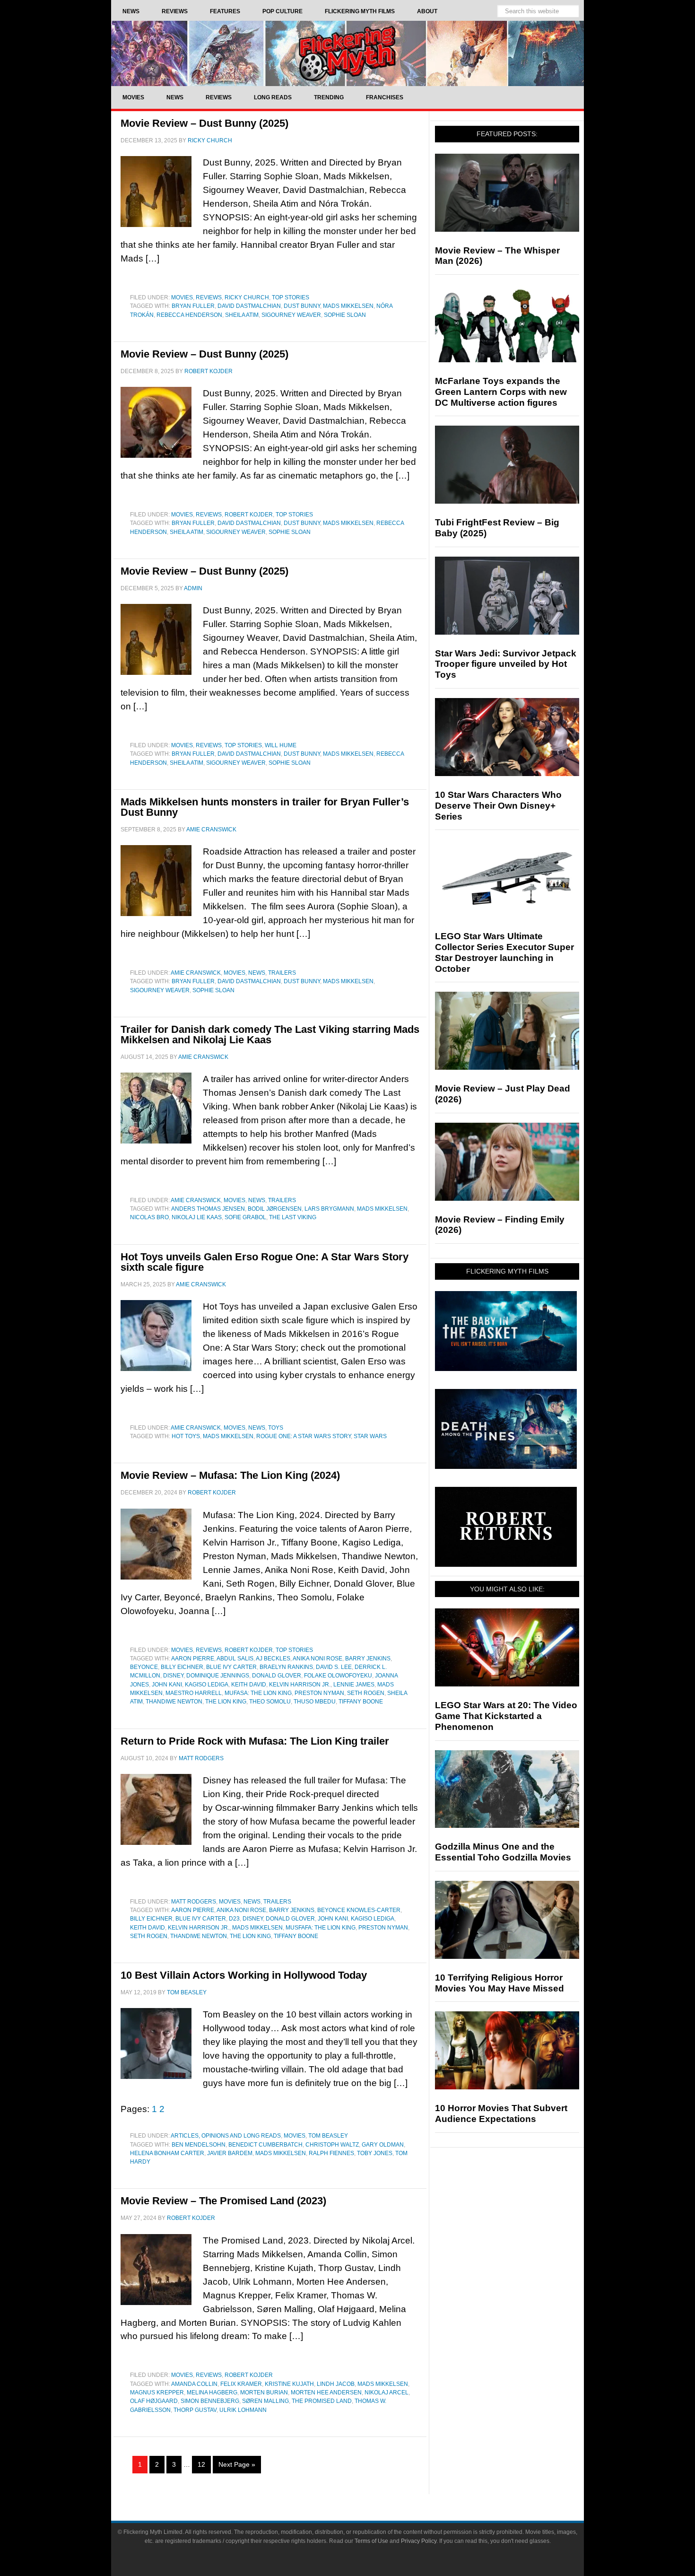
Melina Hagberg (212, 2393)
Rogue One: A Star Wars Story (304, 1436)
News (257, 973)
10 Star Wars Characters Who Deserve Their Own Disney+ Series (498, 806)
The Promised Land (322, 2401)
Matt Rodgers (194, 1902)
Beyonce (144, 1667)
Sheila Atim (242, 315)
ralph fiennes (331, 2153)
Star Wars (370, 1436)
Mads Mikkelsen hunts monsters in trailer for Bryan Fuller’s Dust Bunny (265, 807)
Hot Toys (186, 1436)
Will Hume (281, 745)
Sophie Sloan (345, 315)
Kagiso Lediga (207, 1685)
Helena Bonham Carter (167, 2153)
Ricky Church (247, 297)
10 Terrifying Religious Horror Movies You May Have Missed (500, 1983)
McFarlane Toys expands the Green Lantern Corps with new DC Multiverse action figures (501, 392)
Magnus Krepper (157, 2393)
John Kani (167, 1685)
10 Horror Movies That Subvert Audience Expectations (501, 2113)
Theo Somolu (270, 1702)
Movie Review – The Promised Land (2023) (223, 2201)
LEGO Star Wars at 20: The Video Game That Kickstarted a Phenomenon (506, 1716)
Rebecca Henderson (189, 315)
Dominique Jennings (218, 1676)
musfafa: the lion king (321, 1928)
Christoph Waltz (332, 2145)
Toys (276, 1428)
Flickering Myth (347, 53)
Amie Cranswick (196, 973)
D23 (234, 1919)
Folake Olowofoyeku (338, 1676)
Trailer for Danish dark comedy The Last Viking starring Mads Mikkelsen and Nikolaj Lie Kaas (270, 1035)
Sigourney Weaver (291, 315)
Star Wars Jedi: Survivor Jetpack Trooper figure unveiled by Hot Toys (506, 664)
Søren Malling (265, 2401)
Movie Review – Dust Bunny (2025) (204, 123)
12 (201, 2464)
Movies (182, 297)
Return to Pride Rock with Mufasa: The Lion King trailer (255, 1741)
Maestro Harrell (194, 1693)
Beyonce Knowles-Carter (359, 1910)
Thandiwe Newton (174, 1702)
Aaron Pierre (193, 1659)
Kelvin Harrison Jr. (300, 1685)
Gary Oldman (383, 2145)
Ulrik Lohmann (243, 2410)
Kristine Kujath (289, 2384)
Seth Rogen (366, 1693)
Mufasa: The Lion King (258, 1693)
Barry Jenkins (368, 1659)
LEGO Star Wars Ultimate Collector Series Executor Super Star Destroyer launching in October (504, 952)
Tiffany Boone (361, 1702)
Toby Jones (375, 2153)
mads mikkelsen (348, 306)
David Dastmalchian (249, 306)
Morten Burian (264, 2393)
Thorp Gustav (195, 2410)
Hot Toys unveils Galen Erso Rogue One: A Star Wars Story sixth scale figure (265, 1262)
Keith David (249, 1685)
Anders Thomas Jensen (208, 1209)
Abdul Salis (235, 1659)
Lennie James (354, 1685)
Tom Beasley (328, 2136)
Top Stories (291, 297)
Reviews (209, 297)
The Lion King (226, 1702)
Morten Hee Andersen (326, 2393)
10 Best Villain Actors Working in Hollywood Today (244, 1975)
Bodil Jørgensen (275, 1209)
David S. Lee (334, 1667)
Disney (173, 1676)
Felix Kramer (241, 2384)
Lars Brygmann (329, 1209)
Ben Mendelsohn (199, 2145)
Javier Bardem (230, 2153)
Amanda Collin (194, 2384)
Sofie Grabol (245, 1217)
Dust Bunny (302, 306)
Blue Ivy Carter (231, 1667)
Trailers (282, 973)
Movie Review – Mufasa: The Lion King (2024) (230, 1475)
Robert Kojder (249, 515)
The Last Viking (293, 1217)
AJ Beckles (273, 1659)
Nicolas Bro (149, 1217)
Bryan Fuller (193, 306)
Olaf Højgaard (154, 2401)
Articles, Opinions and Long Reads (226, 2136)
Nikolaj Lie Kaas (197, 1217)
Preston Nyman (319, 1693)
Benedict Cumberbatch (265, 2145)
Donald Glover (277, 1676)
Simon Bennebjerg (210, 2401)
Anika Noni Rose (317, 1659)
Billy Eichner (182, 1667)
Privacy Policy (419, 2541)
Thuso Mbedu (315, 1702)
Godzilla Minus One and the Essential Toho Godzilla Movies (503, 1852)
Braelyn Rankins (286, 1667)
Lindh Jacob (336, 2384)
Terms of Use (371, 2541)
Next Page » (237, 2464)
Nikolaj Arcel (387, 2393)
